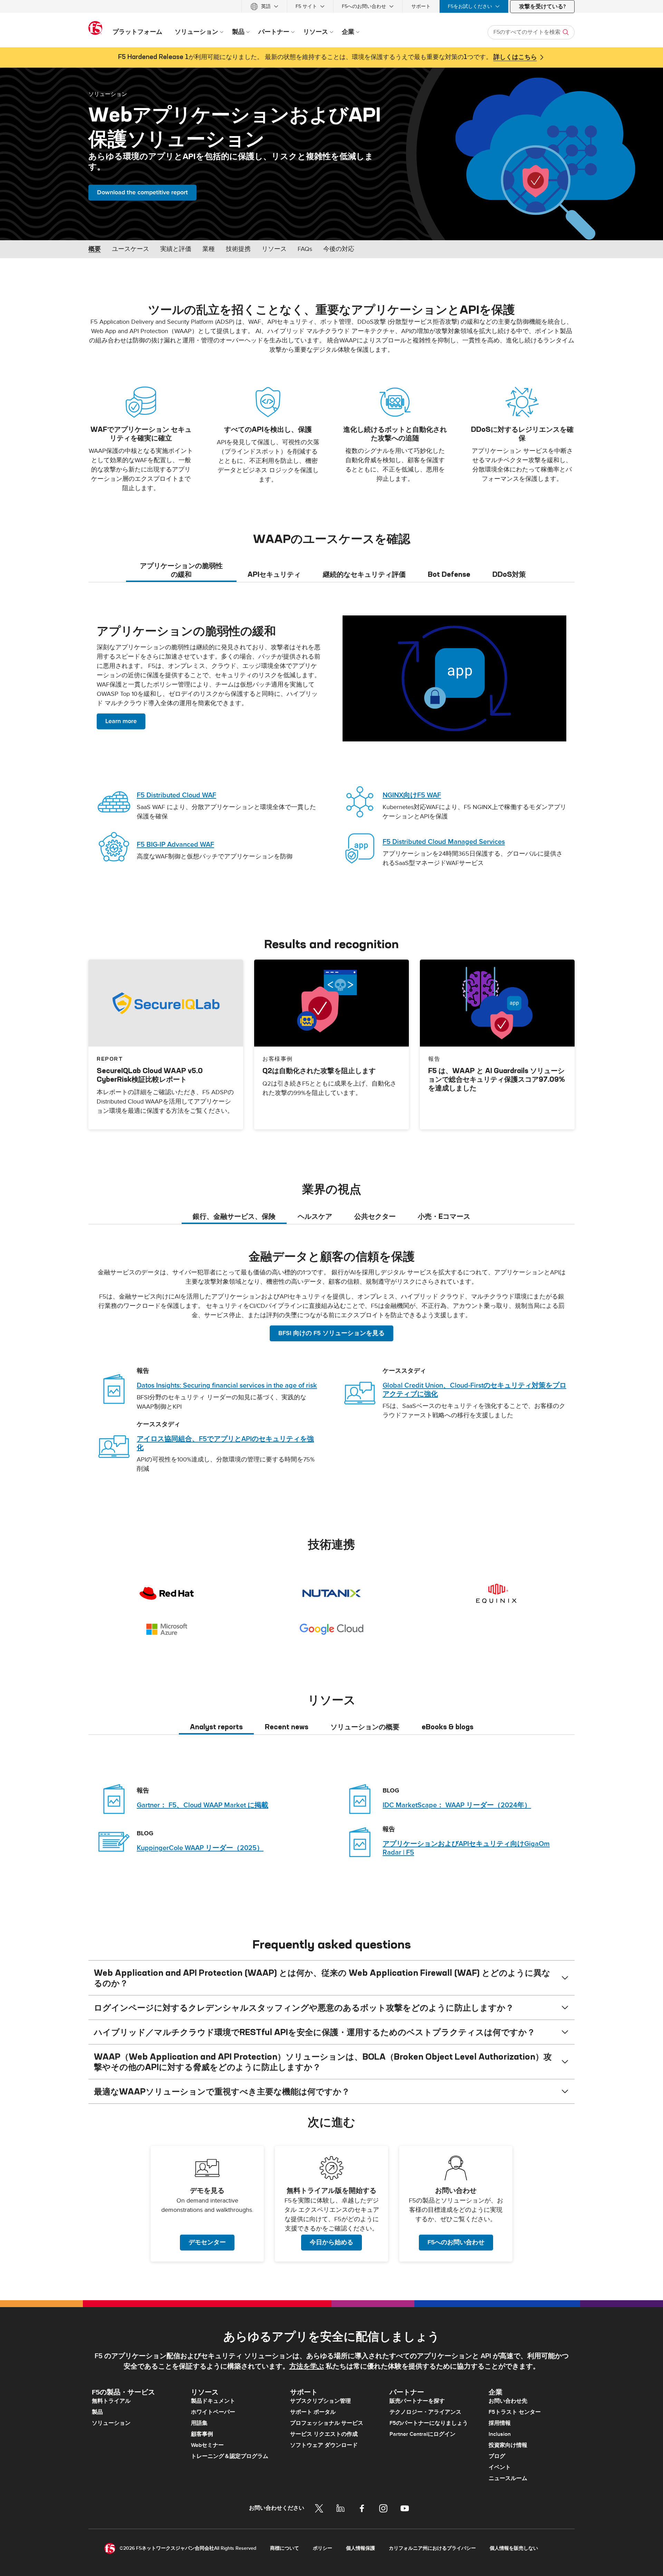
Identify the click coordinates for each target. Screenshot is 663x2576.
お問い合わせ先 (508, 2401)
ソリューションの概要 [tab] (365, 1727)
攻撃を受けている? (542, 7)
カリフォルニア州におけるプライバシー (432, 2548)
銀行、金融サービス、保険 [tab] (234, 1216)
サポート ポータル (313, 2412)
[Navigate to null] (454, 678)
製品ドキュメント (213, 2401)
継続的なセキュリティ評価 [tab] (364, 574)
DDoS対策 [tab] (509, 574)
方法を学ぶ (307, 2366)
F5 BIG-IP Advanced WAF (175, 845)
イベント (500, 2467)
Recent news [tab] (287, 1727)
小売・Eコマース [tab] (444, 1216)
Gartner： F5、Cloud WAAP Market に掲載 (203, 1805)
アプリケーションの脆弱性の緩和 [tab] (181, 570)
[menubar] (331, 6)
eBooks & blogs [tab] (448, 1727)
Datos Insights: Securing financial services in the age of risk (227, 1386)
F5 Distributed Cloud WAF (176, 795)
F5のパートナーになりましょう (429, 2423)
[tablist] (331, 570)
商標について (285, 2548)
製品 (97, 2412)
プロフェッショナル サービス (327, 2423)
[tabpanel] (331, 747)
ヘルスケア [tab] (315, 1216)
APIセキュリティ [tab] (274, 574)
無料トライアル (111, 2401)
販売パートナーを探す (417, 2401)
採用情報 (500, 2423)
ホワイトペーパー (213, 2412)
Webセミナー (207, 2445)
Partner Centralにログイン (422, 2434)
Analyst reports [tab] (216, 1727)
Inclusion (500, 2434)
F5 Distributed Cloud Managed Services (444, 842)
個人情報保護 (361, 2548)
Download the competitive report (142, 192)
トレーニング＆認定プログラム (230, 2456)
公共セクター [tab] (375, 1216)
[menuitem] (264, 6)
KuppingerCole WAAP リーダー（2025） (200, 1848)
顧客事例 (202, 2434)
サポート (421, 6)
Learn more (121, 721)
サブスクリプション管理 (320, 2401)
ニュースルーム (508, 2478)
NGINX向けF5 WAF (412, 795)
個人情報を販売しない (514, 2548)
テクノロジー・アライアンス (425, 2412)
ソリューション (108, 94)
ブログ (497, 2456)
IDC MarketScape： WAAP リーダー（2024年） (457, 1805)
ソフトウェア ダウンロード (324, 2445)
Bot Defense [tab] (449, 574)
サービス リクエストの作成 (324, 2434)
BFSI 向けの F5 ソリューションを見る (331, 1333)
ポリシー (323, 2548)
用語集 (199, 2423)
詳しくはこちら (515, 57)
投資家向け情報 (508, 2445)
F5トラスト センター (515, 2412)
